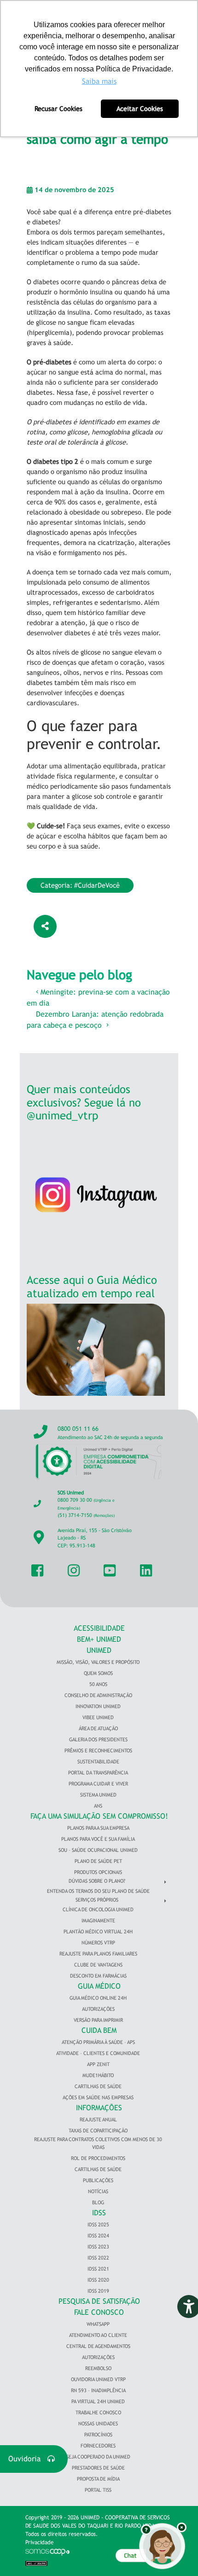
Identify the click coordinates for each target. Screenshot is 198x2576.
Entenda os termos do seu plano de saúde (98, 1891)
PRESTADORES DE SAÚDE (98, 2468)
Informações (99, 2108)
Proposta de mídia (98, 2479)
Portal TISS (98, 2490)
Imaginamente (98, 1920)
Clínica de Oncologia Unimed (98, 1909)
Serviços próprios (97, 1900)
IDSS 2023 (98, 2247)
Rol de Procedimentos (98, 2158)
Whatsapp (98, 2324)
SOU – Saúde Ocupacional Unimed (98, 1850)
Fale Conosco (99, 2312)
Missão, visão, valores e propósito (98, 1662)
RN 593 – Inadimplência (98, 2390)
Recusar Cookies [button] (58, 108)
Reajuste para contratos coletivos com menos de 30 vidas (98, 2143)
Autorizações (98, 2009)
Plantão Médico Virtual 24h (98, 1932)
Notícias (98, 2191)
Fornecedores (98, 2446)
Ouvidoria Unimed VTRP (98, 2379)
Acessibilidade (99, 1628)
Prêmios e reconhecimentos (98, 1751)
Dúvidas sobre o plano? (97, 1881)
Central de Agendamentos (98, 2346)
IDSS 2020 (98, 2280)
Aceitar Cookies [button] (140, 108)
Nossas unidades (98, 2424)
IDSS (99, 2213)
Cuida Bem (99, 2030)
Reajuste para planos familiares (98, 1954)
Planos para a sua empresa (98, 1828)
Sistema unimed (98, 1795)
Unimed (99, 1650)
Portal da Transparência (98, 1773)
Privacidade (40, 2542)
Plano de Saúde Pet (98, 1861)
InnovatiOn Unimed (98, 1706)
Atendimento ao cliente (98, 2335)
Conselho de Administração (98, 1695)
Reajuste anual (98, 2119)
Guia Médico (99, 1986)
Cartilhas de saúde (98, 2169)
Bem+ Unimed (99, 1639)
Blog (98, 2202)
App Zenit (98, 2064)
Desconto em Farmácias (98, 1976)
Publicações (98, 2180)
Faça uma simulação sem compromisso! (99, 1816)
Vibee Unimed (98, 1717)
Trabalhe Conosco (98, 2412)
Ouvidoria (28, 2459)
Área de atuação (98, 1728)
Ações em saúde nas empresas (98, 2097)
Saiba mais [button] (99, 81)
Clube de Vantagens (98, 1965)
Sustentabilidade (98, 1762)
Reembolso (98, 2368)
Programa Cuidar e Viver (98, 1784)
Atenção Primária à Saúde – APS (98, 2042)
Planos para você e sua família (98, 1839)
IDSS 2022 (98, 2258)
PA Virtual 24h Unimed (98, 2401)
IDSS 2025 (98, 2225)
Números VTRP (98, 1943)
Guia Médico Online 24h (98, 1998)
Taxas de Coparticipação (98, 2131)
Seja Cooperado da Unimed (98, 2457)
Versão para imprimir (98, 2020)
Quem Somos (98, 1673)
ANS (98, 1806)
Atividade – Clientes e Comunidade (98, 2053)
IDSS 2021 (98, 2269)
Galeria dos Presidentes (98, 1739)
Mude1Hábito (98, 2075)
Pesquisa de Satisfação (99, 2301)
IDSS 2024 (98, 2236)
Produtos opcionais (98, 1872)
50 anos (98, 1684)
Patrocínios (98, 2435)
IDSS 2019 (98, 2291)
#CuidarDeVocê (97, 885)
